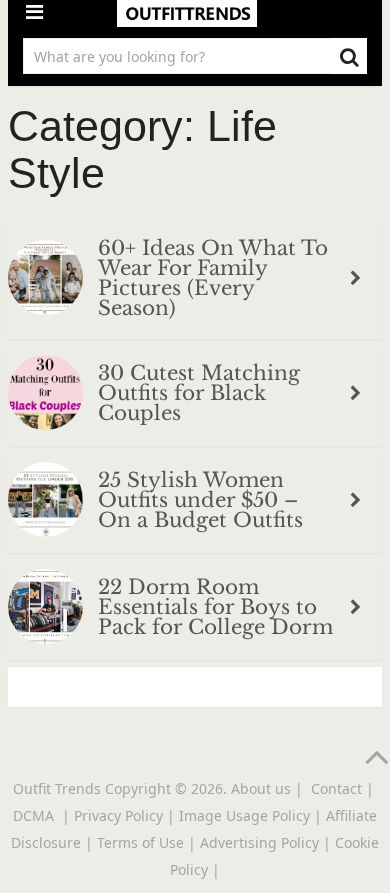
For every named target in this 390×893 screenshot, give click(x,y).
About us (261, 788)
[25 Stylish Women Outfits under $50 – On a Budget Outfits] (45, 502)
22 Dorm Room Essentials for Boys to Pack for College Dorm (215, 607)
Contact (336, 788)
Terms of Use (140, 842)
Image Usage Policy (244, 815)
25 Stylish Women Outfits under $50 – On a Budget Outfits (200, 500)
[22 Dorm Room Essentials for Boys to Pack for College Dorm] (45, 609)
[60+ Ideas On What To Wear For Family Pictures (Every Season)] (45, 280)
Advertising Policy (259, 842)
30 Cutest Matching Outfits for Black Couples (199, 393)
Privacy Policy (118, 815)
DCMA (35, 815)
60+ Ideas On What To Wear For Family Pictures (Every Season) (213, 278)
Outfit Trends (57, 788)
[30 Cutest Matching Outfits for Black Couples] (45, 395)
